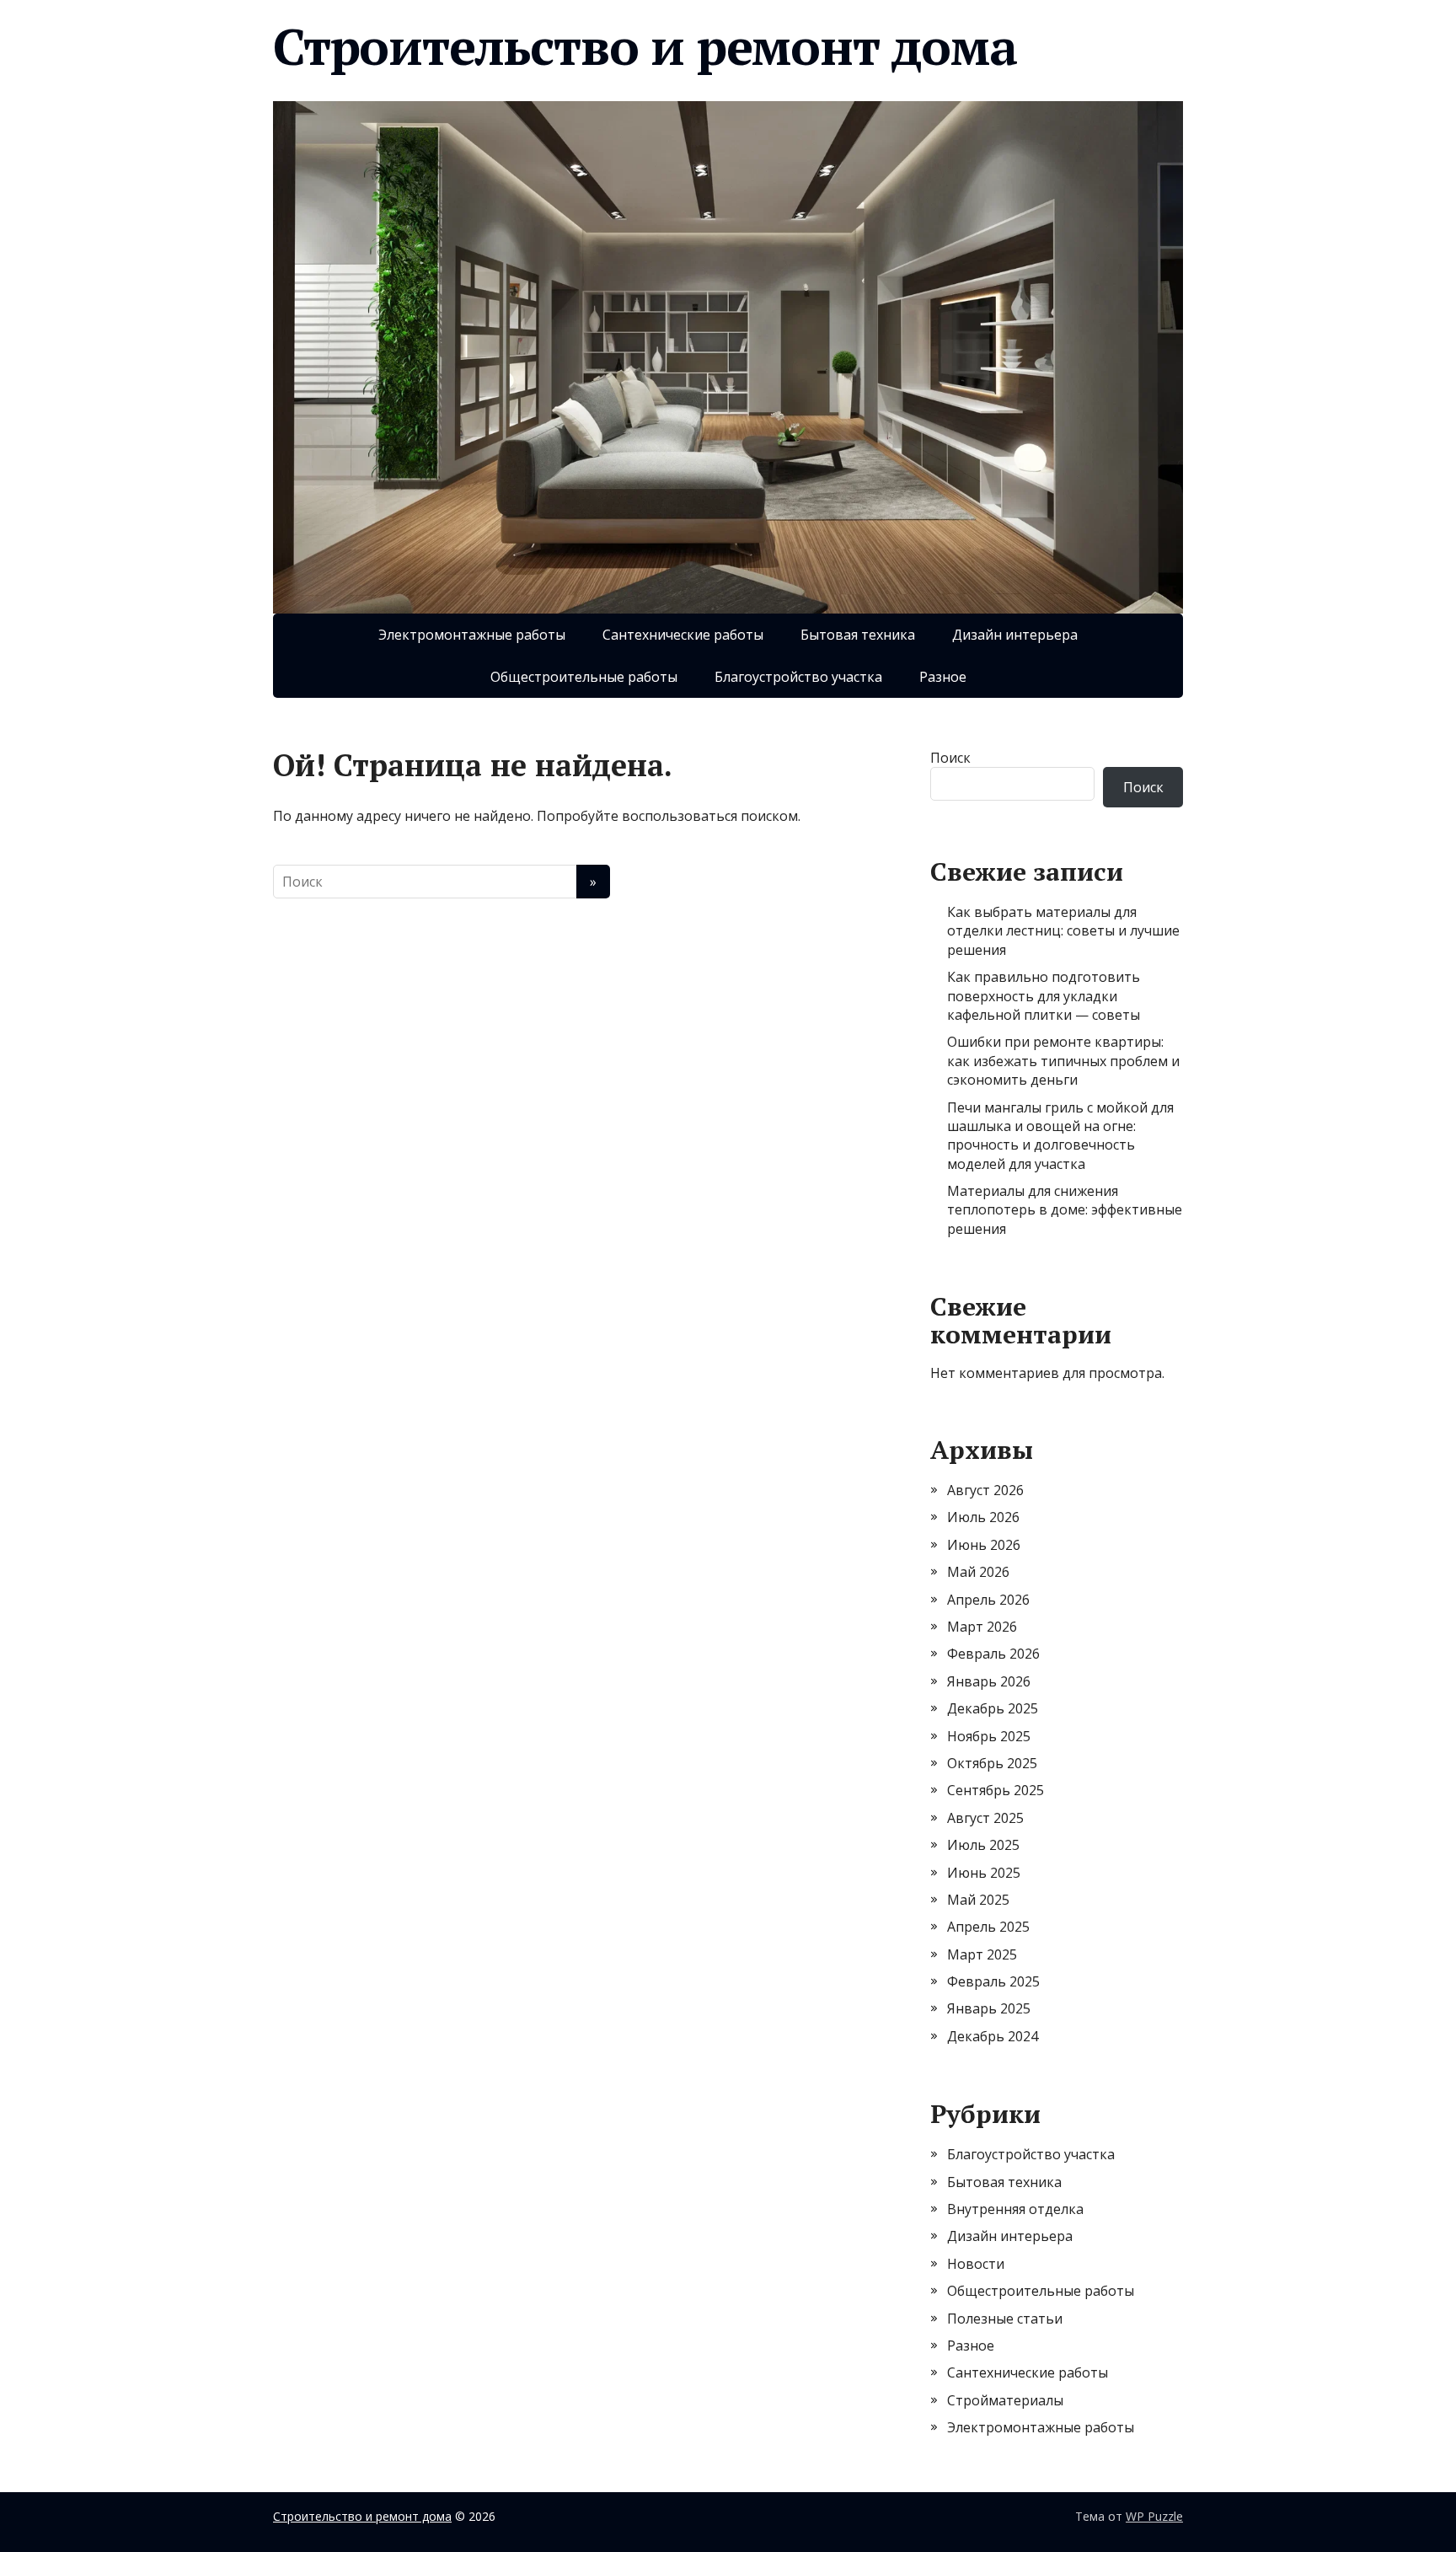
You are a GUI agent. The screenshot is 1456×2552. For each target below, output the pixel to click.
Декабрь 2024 (993, 2036)
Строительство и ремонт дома (645, 46)
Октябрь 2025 (992, 1763)
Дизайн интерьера (1015, 635)
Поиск (950, 758)
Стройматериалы (1005, 2400)
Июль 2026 (983, 1517)
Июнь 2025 (984, 1873)
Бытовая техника (858, 635)
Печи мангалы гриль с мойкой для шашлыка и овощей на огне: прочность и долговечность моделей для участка (1060, 1136)
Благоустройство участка (798, 677)
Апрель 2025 (988, 1927)
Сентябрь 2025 (996, 1790)
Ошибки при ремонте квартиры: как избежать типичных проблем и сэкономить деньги (1063, 1061)
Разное (943, 677)
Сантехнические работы (683, 635)
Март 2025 (982, 1954)
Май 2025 (978, 1900)
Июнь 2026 (984, 1545)
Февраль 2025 (993, 1981)
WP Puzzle (1154, 2516)
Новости (976, 2264)
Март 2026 (982, 1627)
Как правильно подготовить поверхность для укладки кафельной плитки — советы (1044, 996)
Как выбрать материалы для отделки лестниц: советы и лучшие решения (1063, 931)
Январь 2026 (989, 1681)
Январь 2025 (989, 2008)
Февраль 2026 (993, 1654)
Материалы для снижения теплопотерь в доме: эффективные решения (1065, 1210)
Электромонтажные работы (472, 635)
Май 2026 (978, 1572)
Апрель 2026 (988, 1600)
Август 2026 (985, 1490)
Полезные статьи (1005, 2319)
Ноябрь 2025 (989, 1736)
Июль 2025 (983, 1845)
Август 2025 (985, 1818)
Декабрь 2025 (993, 1708)
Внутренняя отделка (1015, 2209)
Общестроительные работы (584, 677)
